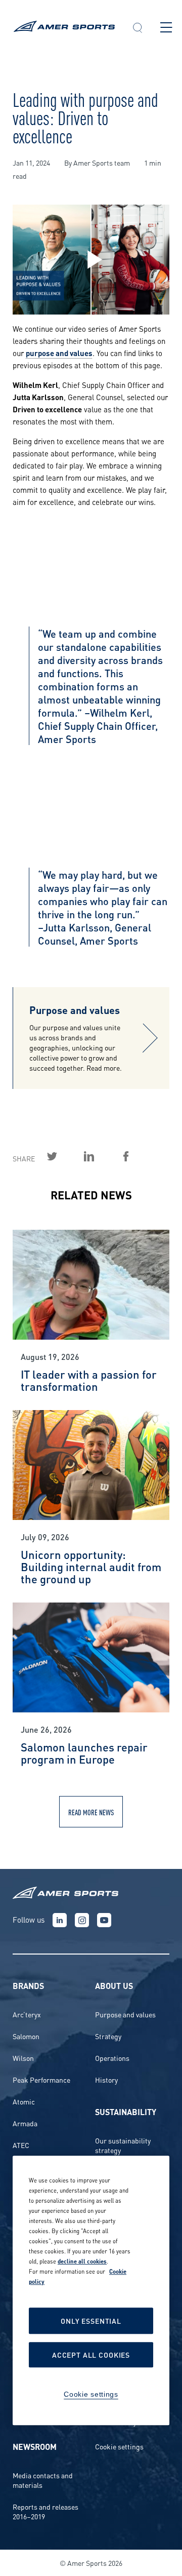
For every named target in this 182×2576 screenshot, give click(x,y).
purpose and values (59, 353)
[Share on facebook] (138, 1156)
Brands (28, 1985)
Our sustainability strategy (123, 2145)
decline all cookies (82, 2261)
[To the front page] (64, 28)
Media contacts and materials (43, 2480)
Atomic (24, 2101)
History (106, 2079)
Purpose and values (125, 2014)
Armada (25, 2123)
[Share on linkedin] (101, 1156)
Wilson (23, 2058)
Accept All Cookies (91, 2355)
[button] (138, 29)
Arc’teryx (27, 2014)
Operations (112, 2058)
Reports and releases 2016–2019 (45, 2511)
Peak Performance (41, 2079)
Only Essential (91, 2321)
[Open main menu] (166, 27)
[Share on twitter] (64, 1156)
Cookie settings (119, 2446)
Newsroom (35, 2446)
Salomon (26, 2036)
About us (114, 1985)
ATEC (21, 2145)
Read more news (91, 1812)
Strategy (108, 2036)
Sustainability (126, 2111)
